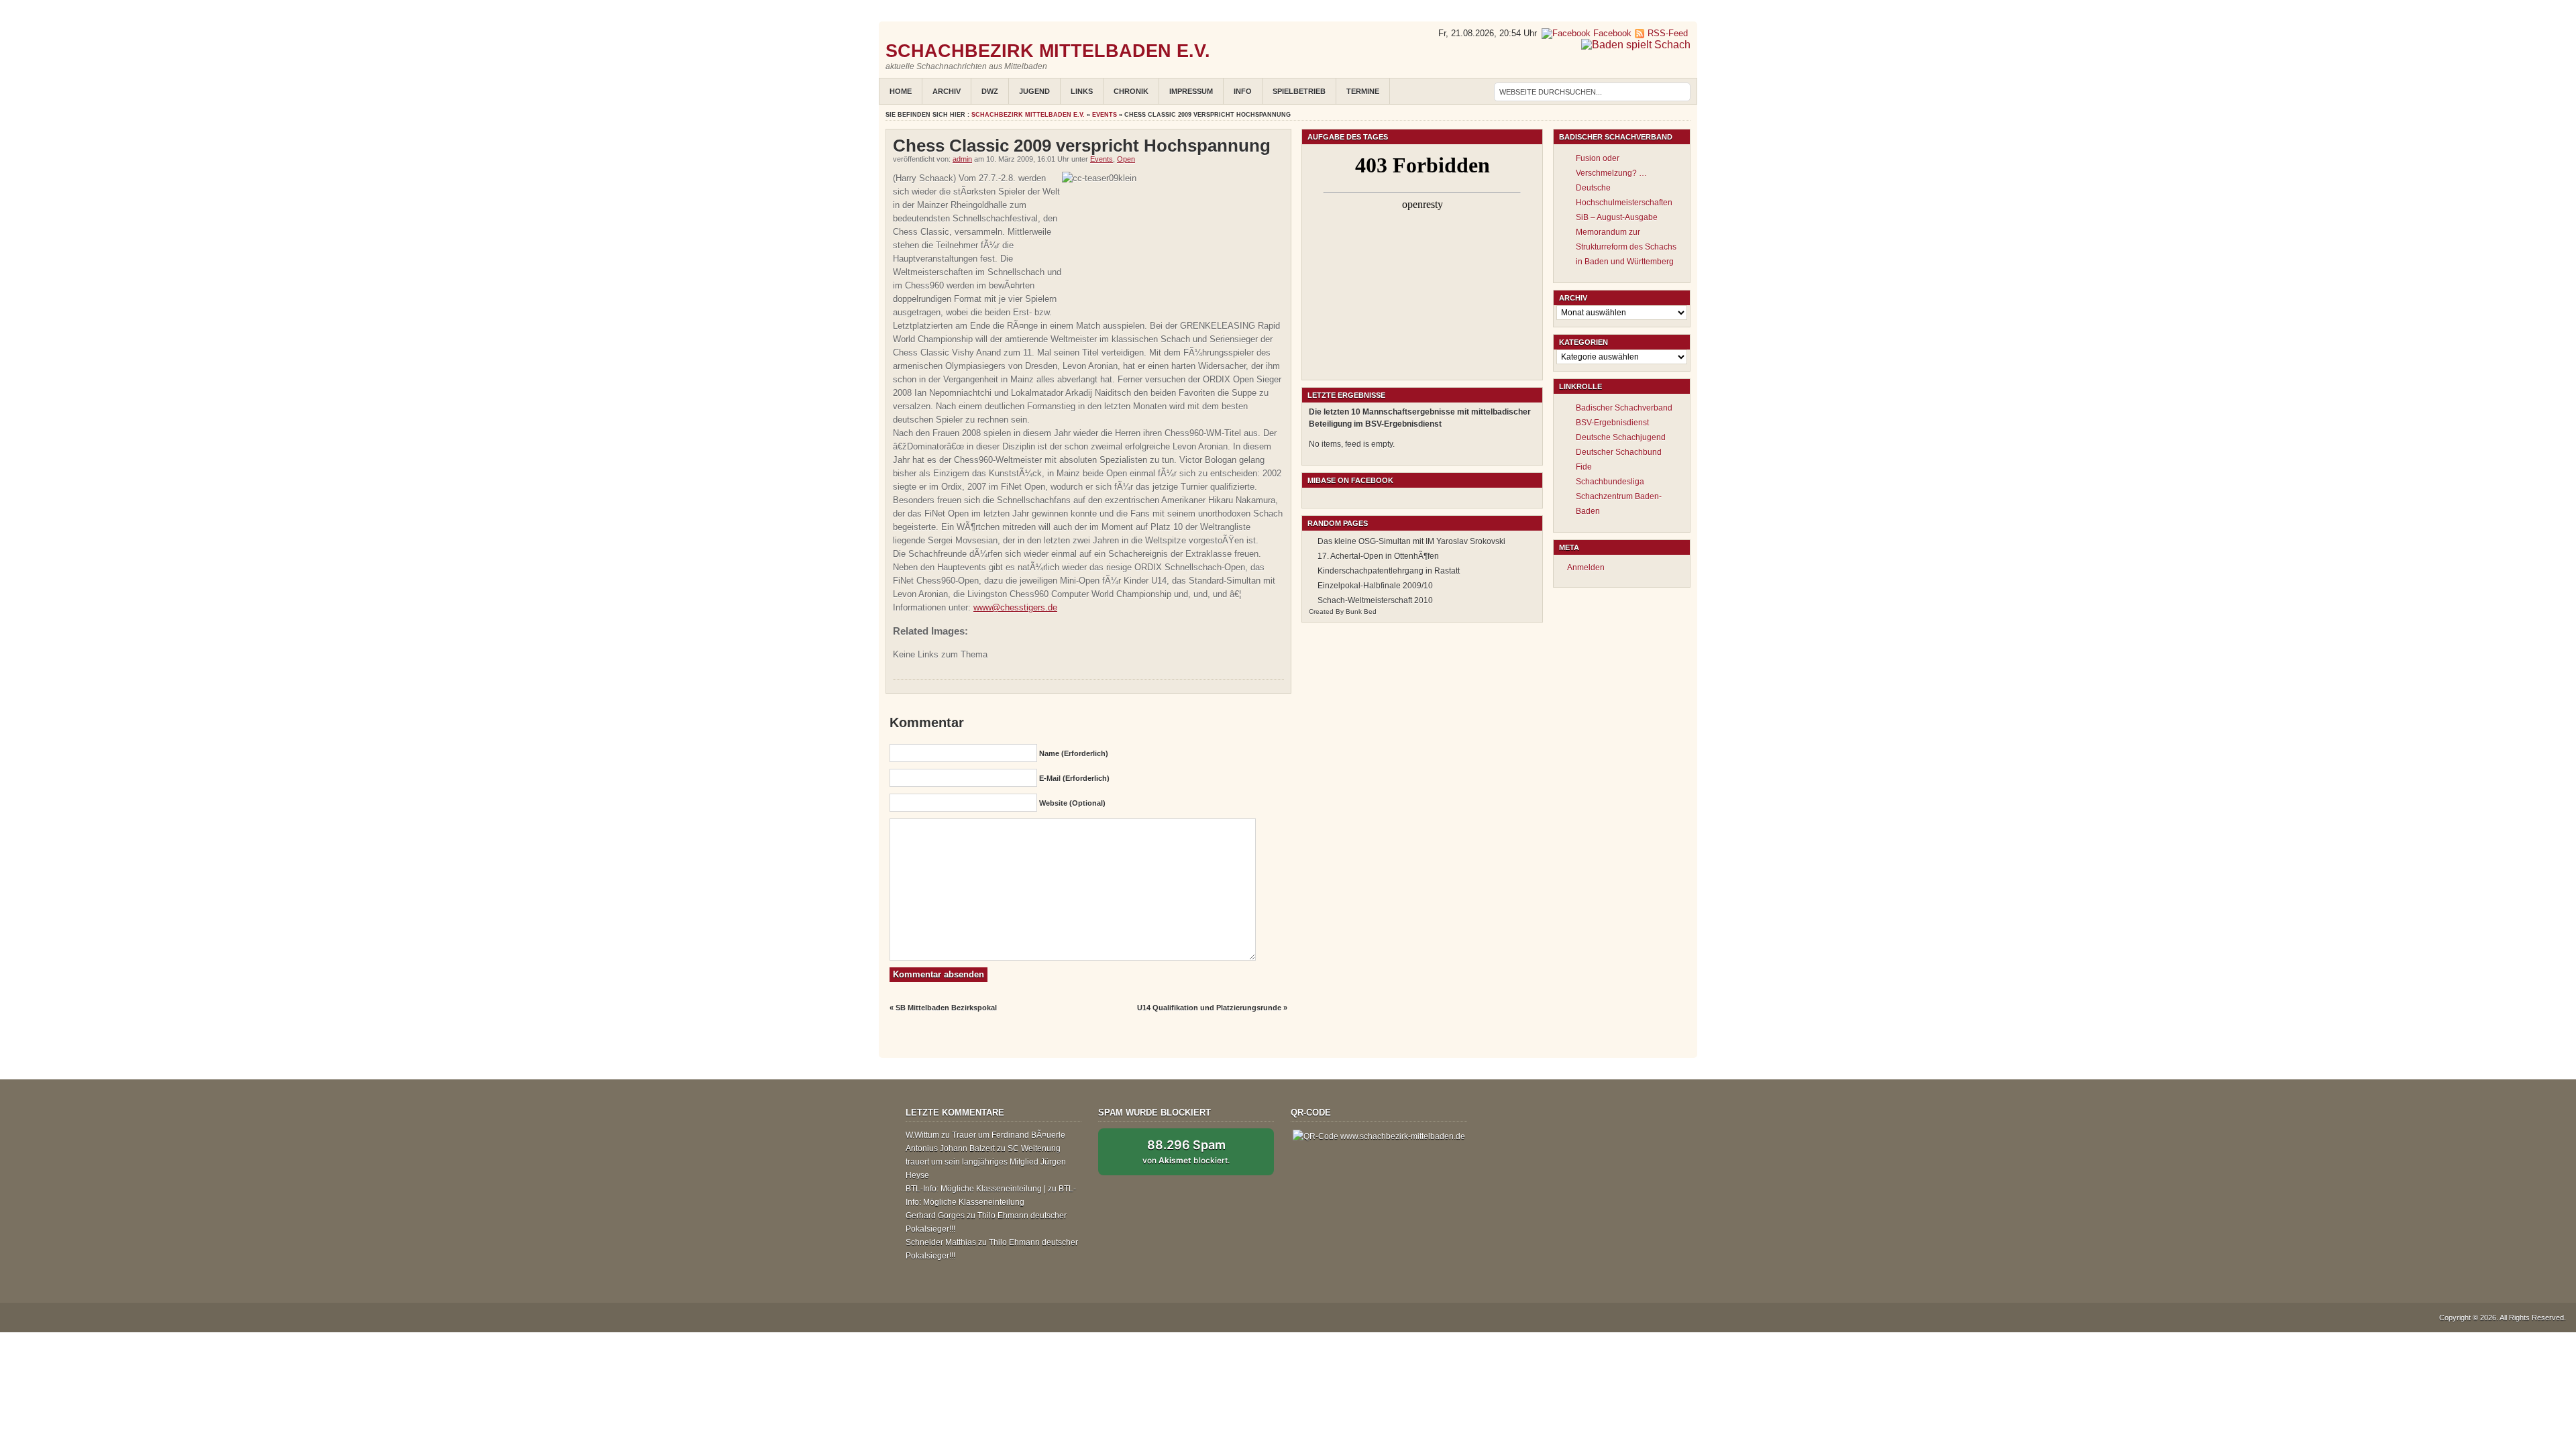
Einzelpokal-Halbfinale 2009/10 (1375, 586)
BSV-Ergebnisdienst (1612, 423)
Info (1243, 91)
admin (962, 159)
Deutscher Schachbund (1619, 452)
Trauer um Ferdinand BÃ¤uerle (1009, 1135)
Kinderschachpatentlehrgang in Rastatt (1389, 571)
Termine (1363, 91)
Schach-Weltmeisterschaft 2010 (1375, 600)
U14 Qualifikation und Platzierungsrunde (1209, 1008)
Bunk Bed (1361, 611)
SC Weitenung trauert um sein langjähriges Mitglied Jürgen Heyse (986, 1162)
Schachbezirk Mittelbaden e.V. (1048, 51)
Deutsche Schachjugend (1621, 437)
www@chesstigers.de (1015, 607)
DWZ (990, 91)
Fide (1584, 467)
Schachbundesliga (1610, 482)
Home (901, 91)
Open (1126, 159)
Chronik (1131, 91)
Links (1082, 91)
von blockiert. (1186, 1151)
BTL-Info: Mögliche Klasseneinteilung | (976, 1189)
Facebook (1611, 33)
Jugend (1034, 91)
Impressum (1191, 91)
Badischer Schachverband (1624, 408)
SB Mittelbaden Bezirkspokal (946, 1008)
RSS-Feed (1668, 33)
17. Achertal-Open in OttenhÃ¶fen (1378, 556)
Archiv (947, 91)
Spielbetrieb (1299, 91)
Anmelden (1586, 568)
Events (1105, 115)
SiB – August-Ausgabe (1617, 217)
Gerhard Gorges (935, 1216)
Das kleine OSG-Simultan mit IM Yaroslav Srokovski (1411, 541)
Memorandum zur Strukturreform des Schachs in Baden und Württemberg (1626, 247)
